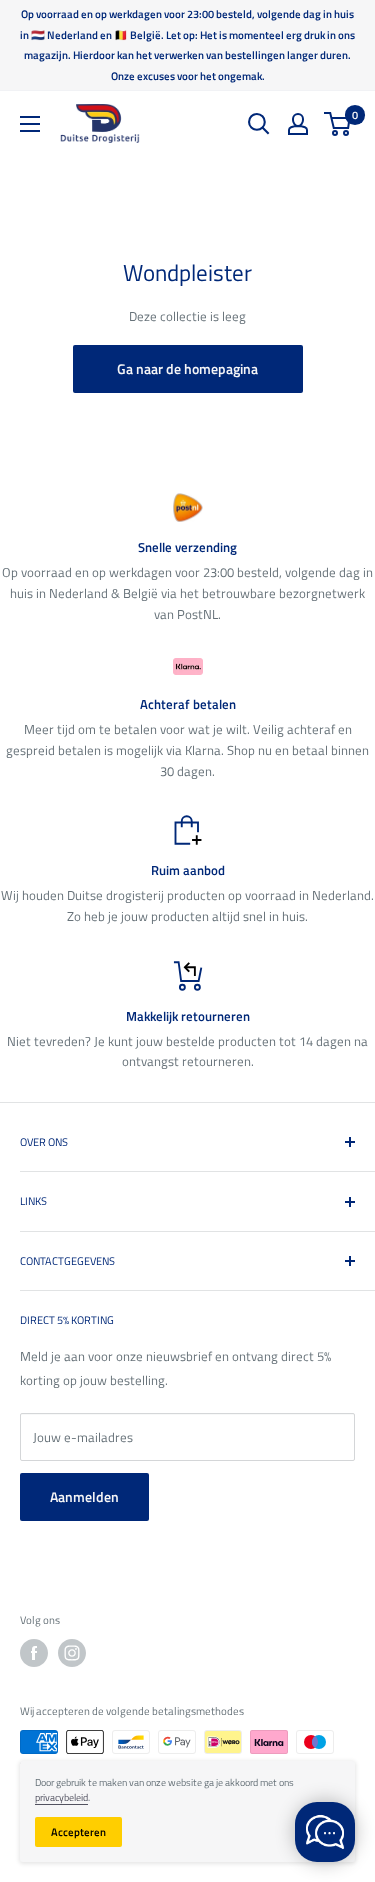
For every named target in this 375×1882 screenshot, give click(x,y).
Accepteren (78, 1832)
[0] (338, 124)
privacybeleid (61, 1797)
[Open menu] (30, 124)
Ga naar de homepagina (187, 368)
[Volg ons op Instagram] (72, 1653)
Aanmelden (84, 1496)
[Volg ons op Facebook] (34, 1653)
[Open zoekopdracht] (259, 124)
